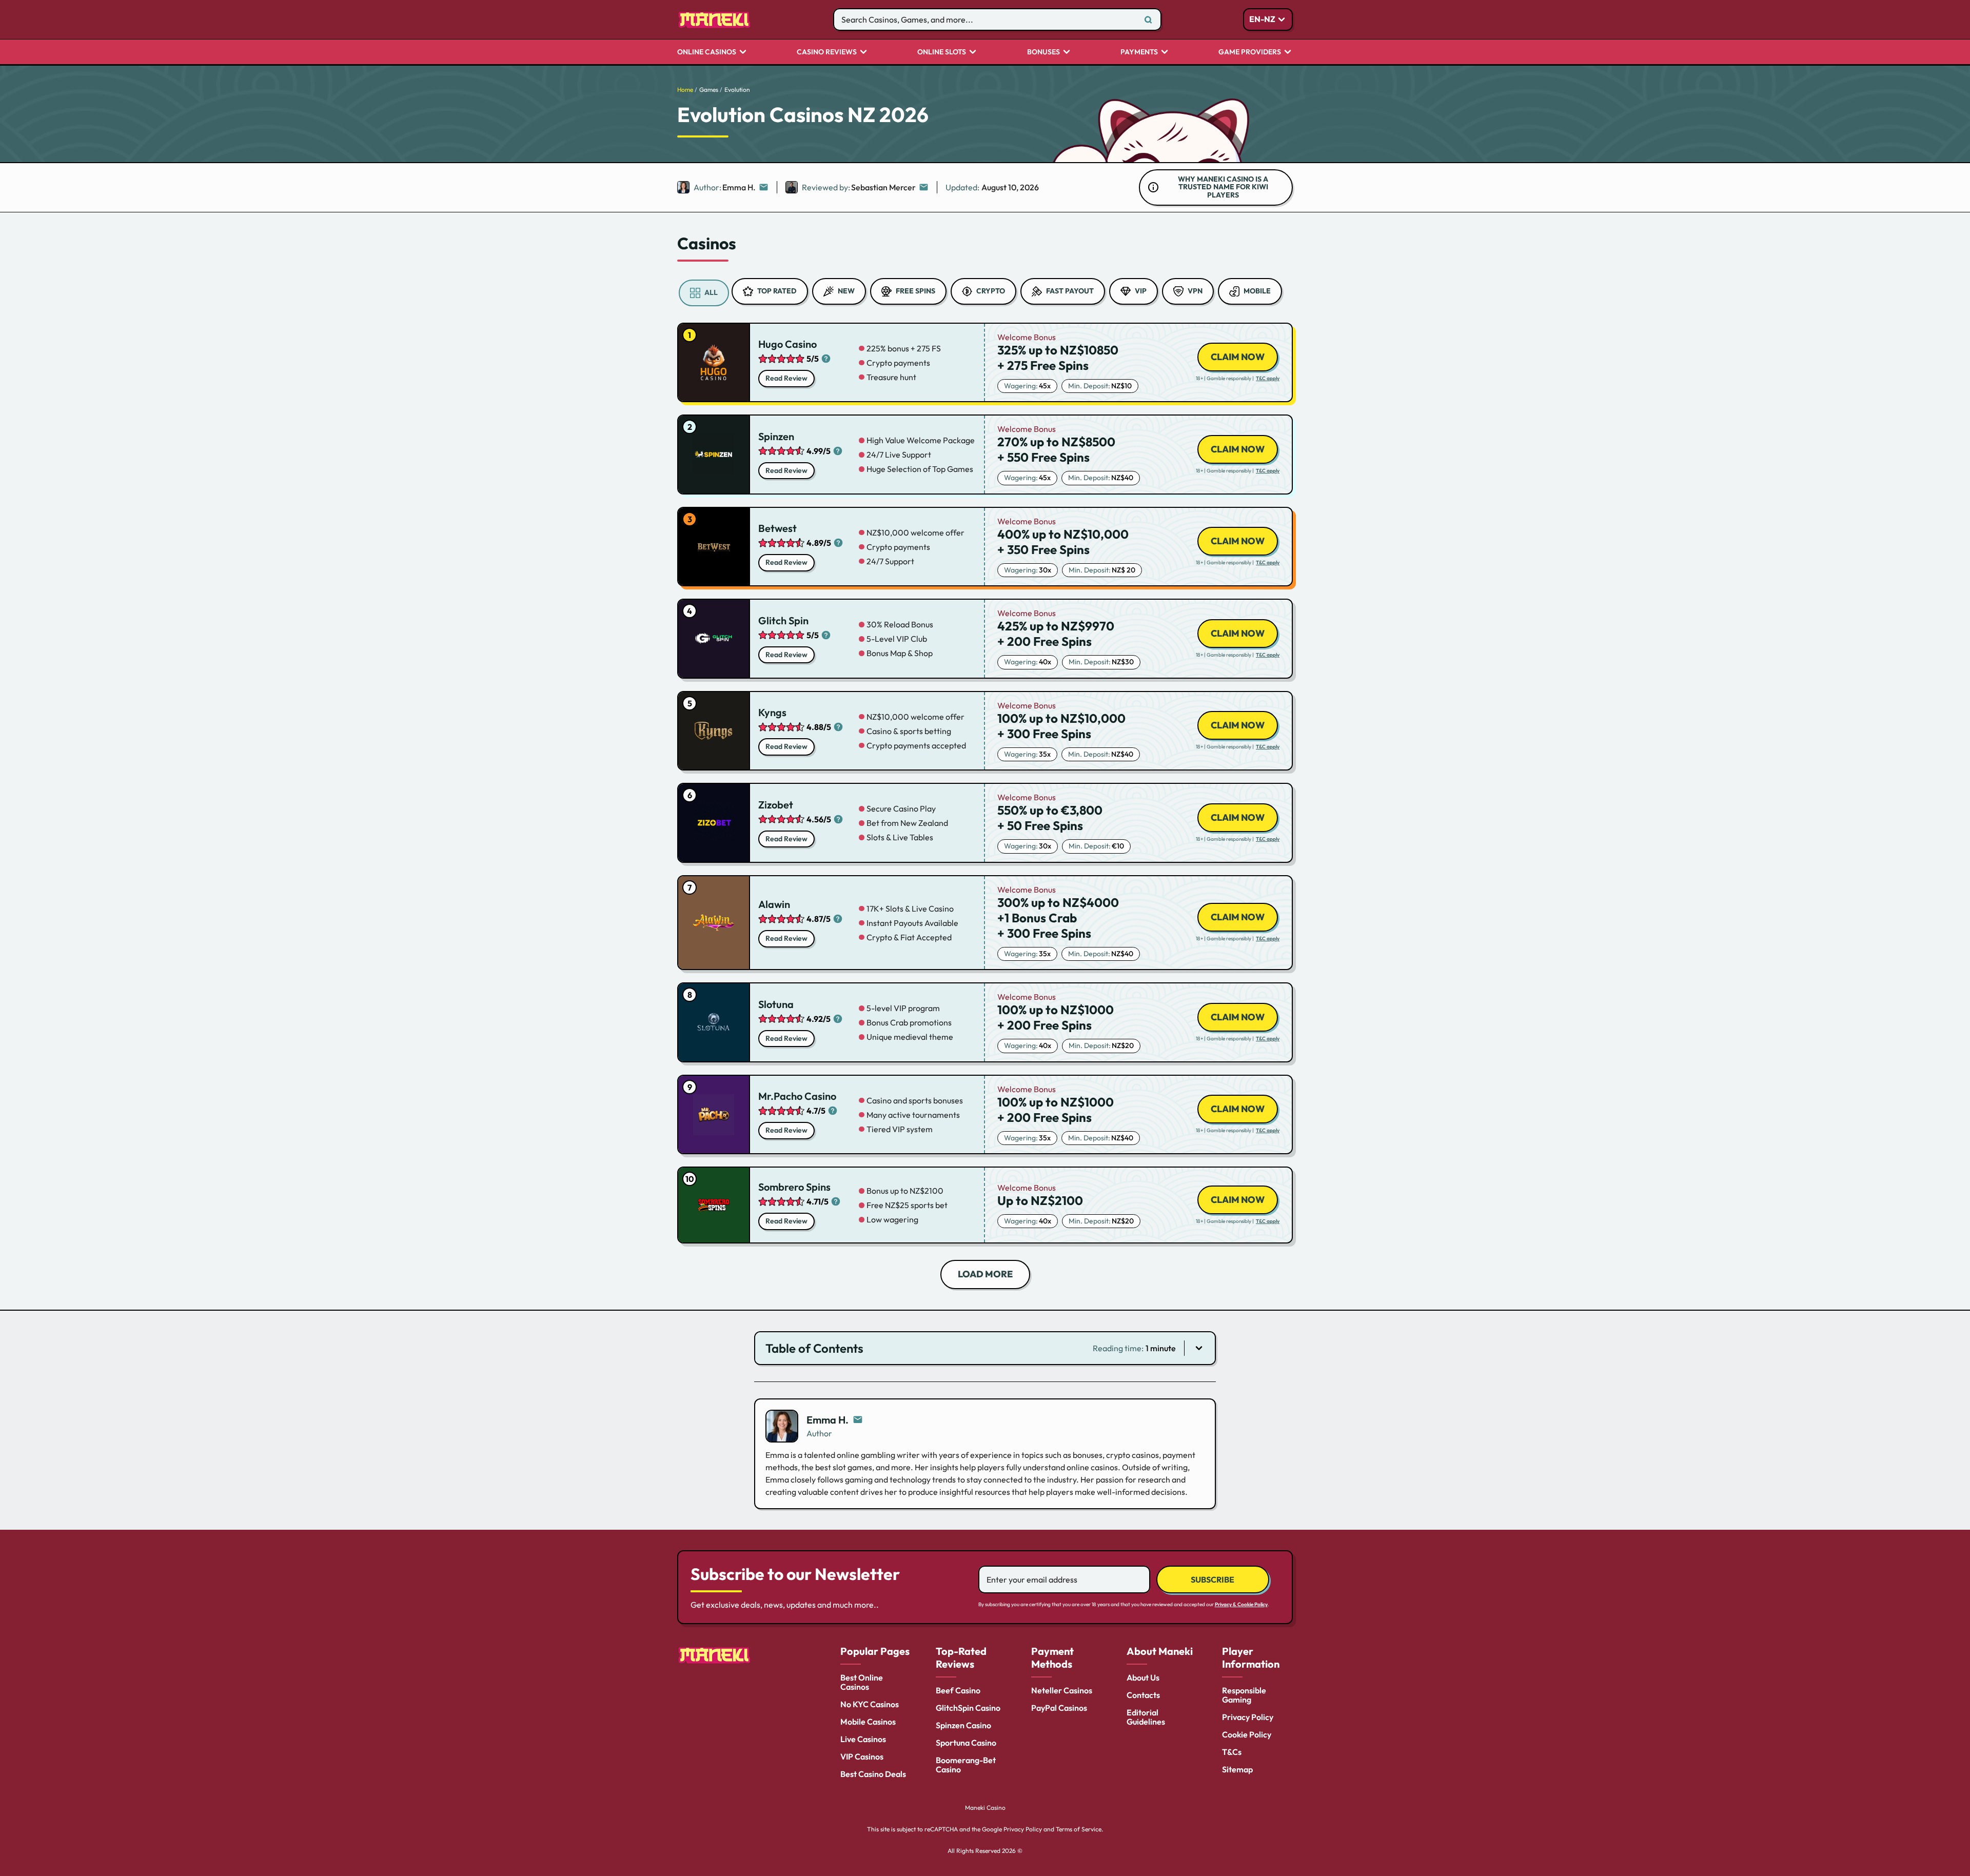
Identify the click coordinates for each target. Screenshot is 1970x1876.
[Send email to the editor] (763, 187)
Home (685, 90)
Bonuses (1043, 52)
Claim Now (1238, 357)
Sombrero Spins (794, 1187)
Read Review (786, 378)
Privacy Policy (1248, 1717)
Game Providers (1250, 52)
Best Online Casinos (862, 1682)
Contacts (1143, 1695)
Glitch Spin (783, 620)
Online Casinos (707, 52)
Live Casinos (863, 1739)
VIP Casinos (862, 1756)
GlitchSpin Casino (968, 1708)
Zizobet (776, 805)
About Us (1143, 1677)
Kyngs (772, 712)
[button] (985, 1348)
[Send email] (858, 1420)
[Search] (1148, 19)
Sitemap (1237, 1769)
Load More (985, 1274)
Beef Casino (958, 1690)
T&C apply (1268, 379)
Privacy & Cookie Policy (1241, 1604)
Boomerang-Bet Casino (966, 1765)
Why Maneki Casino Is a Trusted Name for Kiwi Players (1223, 187)
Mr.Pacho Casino (797, 1096)
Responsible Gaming (1244, 1695)
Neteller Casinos (1062, 1690)
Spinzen (776, 436)
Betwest (777, 528)
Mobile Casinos (868, 1722)
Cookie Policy (1247, 1734)
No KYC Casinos (870, 1704)
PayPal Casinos (1059, 1708)
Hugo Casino (787, 344)
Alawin (774, 904)
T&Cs (1232, 1752)
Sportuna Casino (966, 1743)
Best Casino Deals (873, 1774)
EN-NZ (1262, 19)
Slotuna (776, 1004)
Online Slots (942, 52)
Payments (1139, 52)
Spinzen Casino (963, 1725)
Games (709, 90)
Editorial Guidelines (1146, 1717)
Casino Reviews (827, 52)
